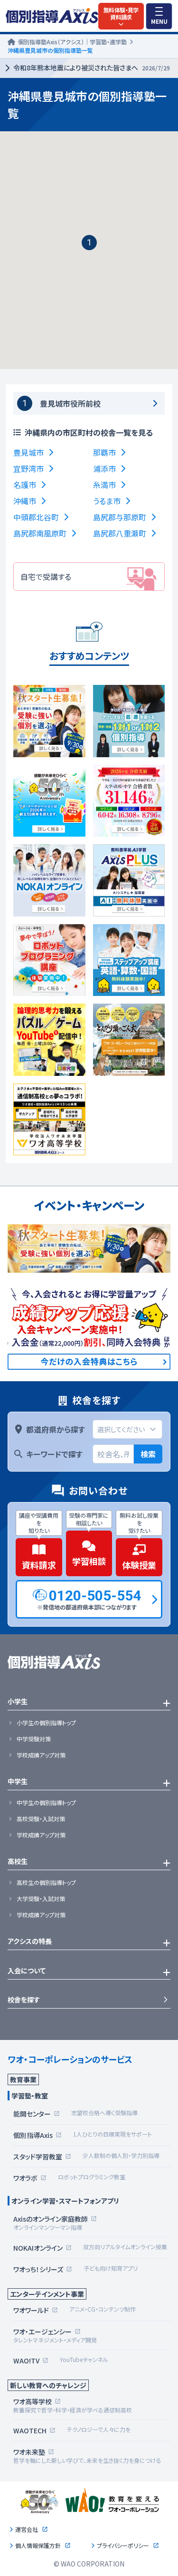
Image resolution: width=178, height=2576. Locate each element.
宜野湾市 (28, 468)
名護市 (25, 485)
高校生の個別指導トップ (46, 1883)
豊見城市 (28, 452)
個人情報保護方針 (38, 2546)
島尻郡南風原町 (40, 533)
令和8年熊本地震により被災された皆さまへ (92, 68)
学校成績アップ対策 (41, 1755)
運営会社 (27, 2529)
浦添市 (104, 468)
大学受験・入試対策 (41, 1899)
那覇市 (104, 452)
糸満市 (104, 485)
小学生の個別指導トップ (46, 1723)
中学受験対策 (34, 1739)
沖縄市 (25, 501)
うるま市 (107, 501)
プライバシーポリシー (123, 2546)
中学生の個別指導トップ (46, 1803)
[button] (89, 243)
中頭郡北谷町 (36, 517)
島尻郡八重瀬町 (120, 533)
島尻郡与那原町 (120, 517)
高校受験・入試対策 (41, 1819)
